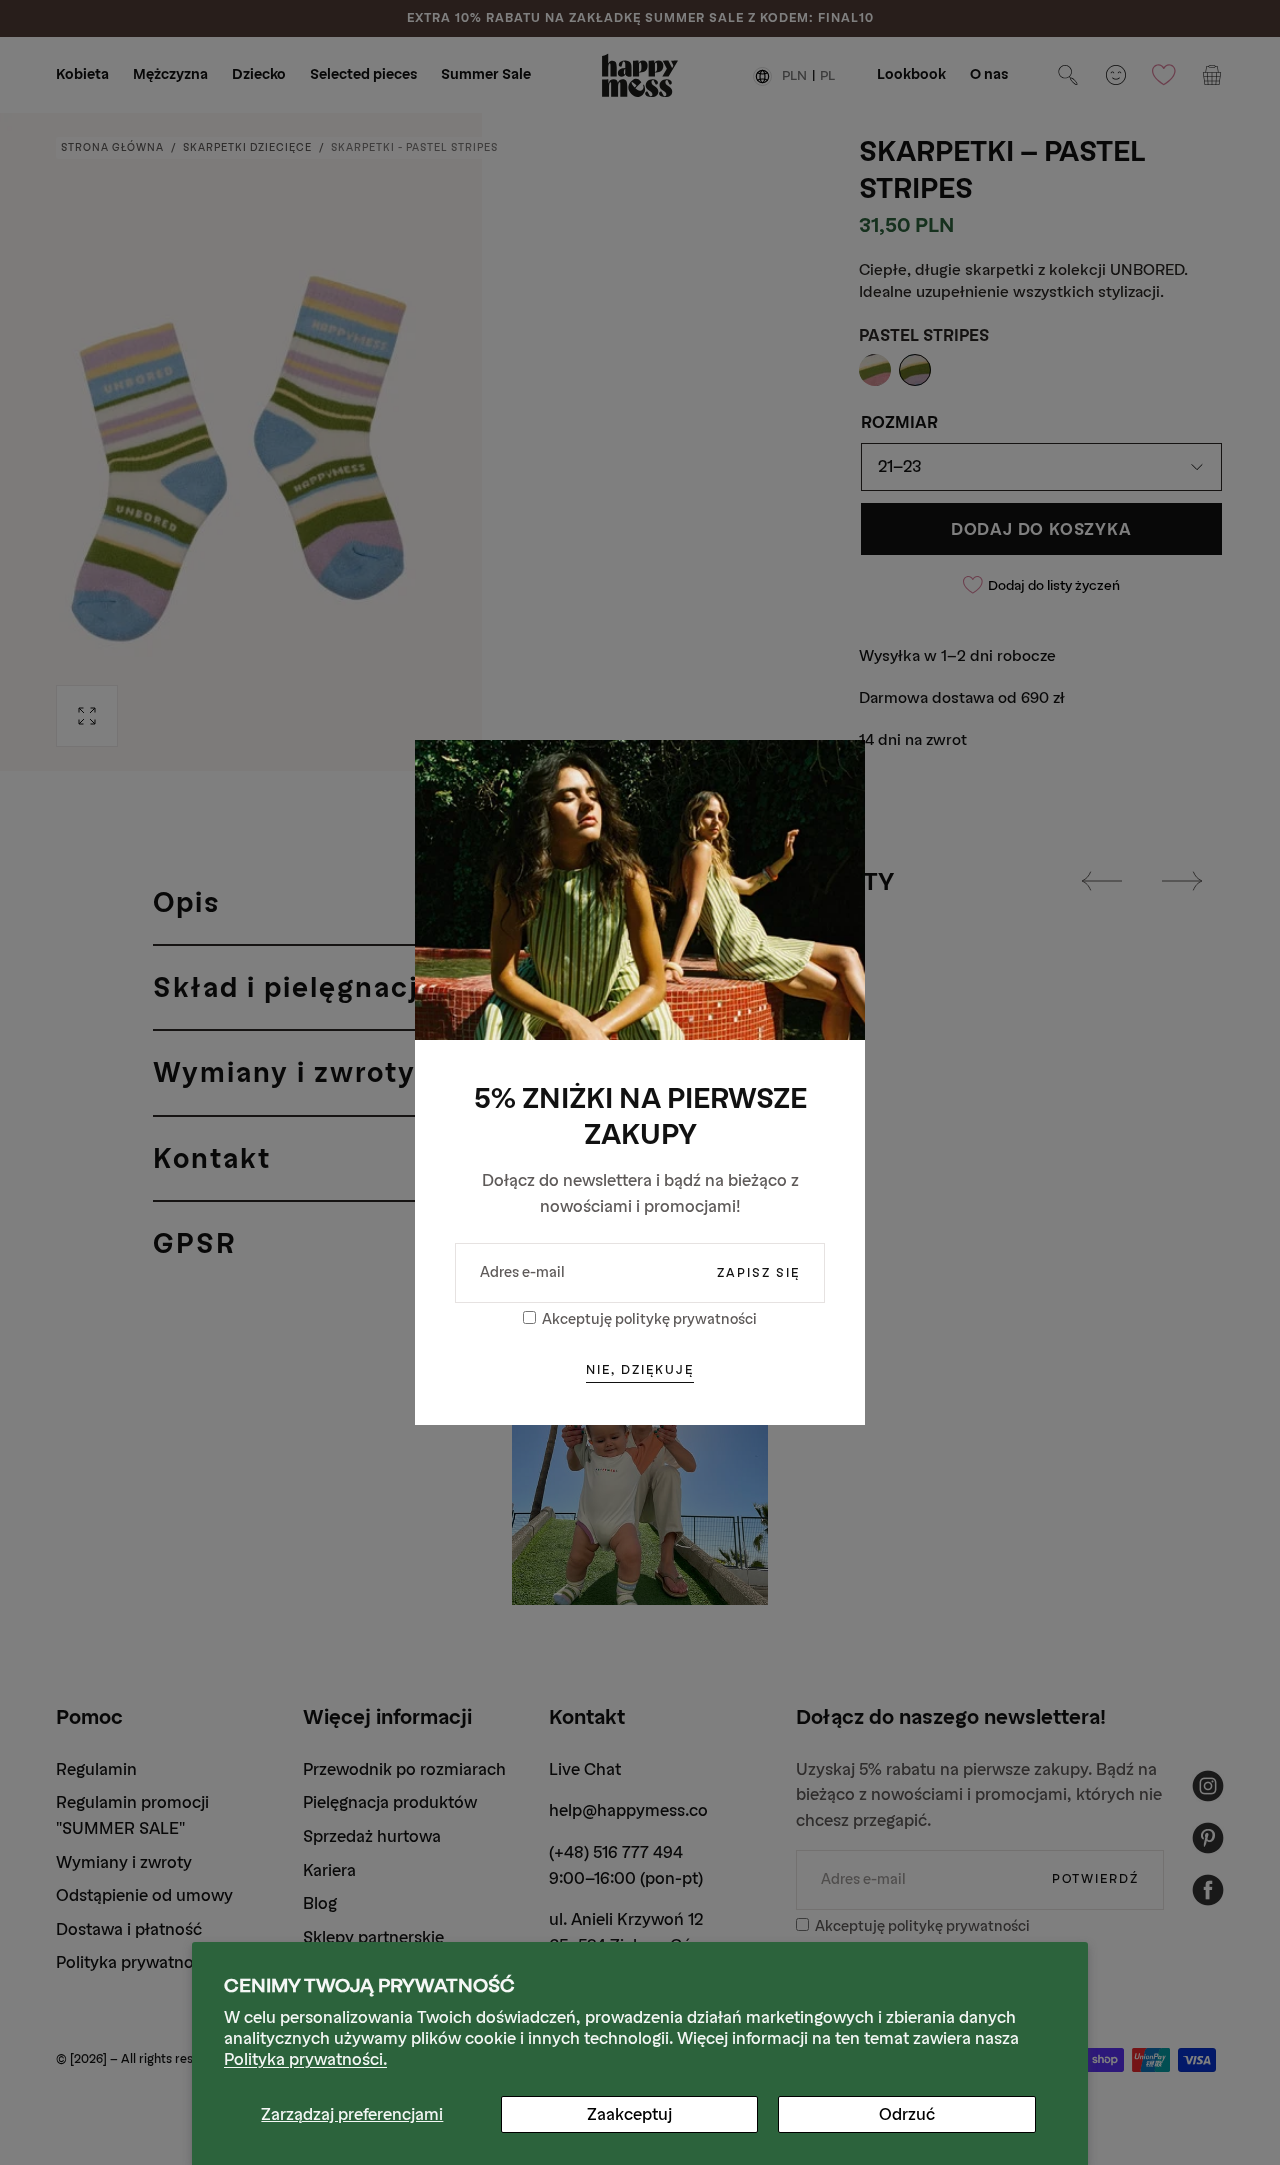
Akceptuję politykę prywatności (649, 1319)
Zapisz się (758, 1273)
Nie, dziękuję (640, 1370)
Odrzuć (907, 2114)
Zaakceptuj (629, 2114)
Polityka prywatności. (305, 2059)
